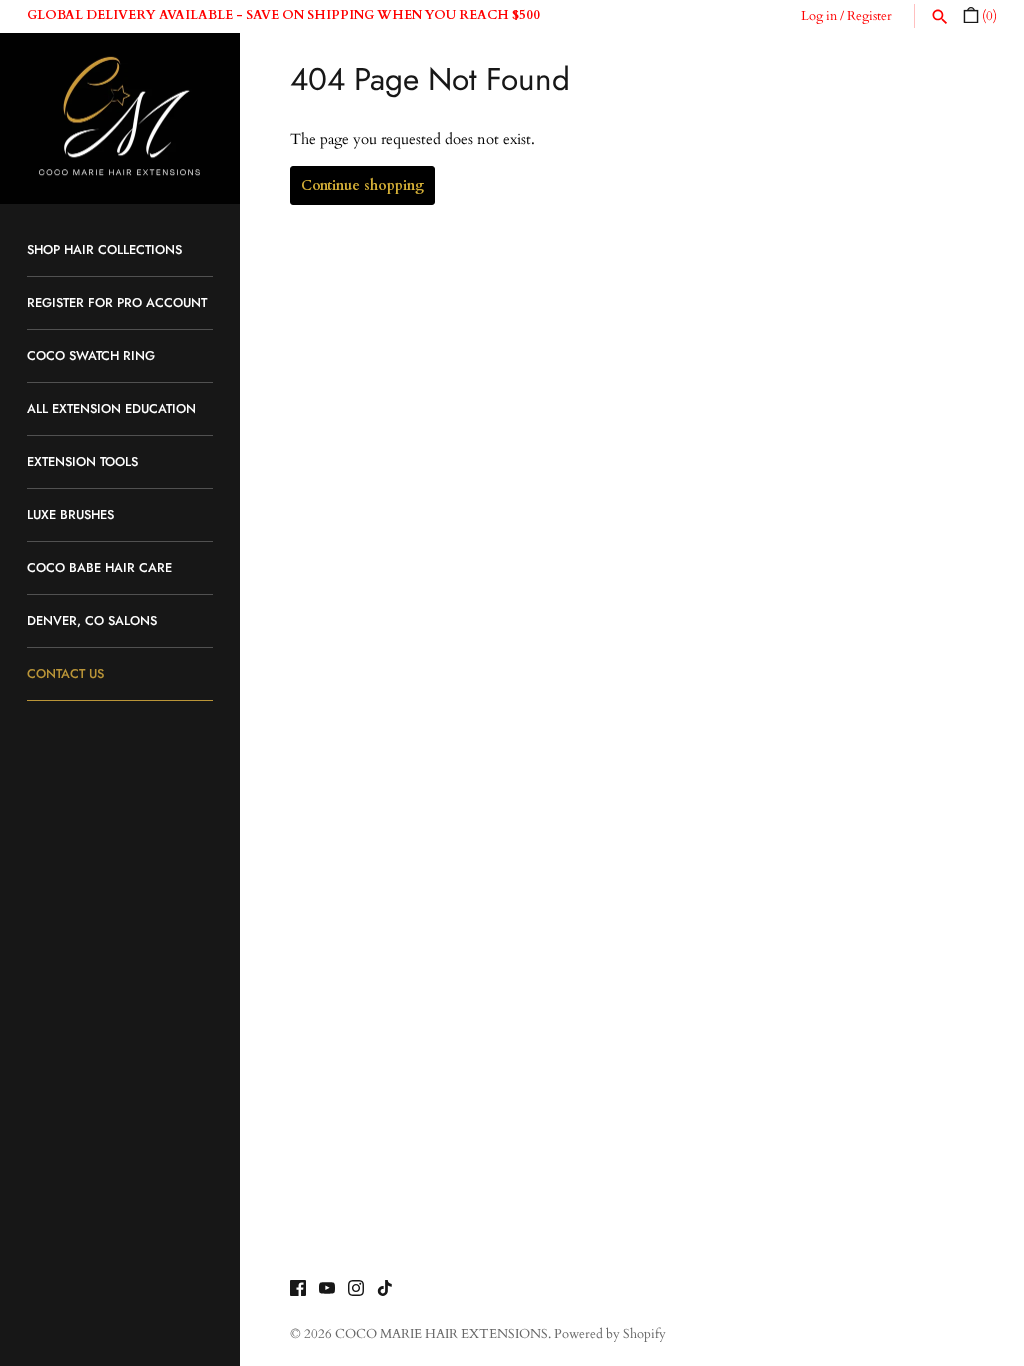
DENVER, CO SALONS (92, 620)
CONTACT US (65, 673)
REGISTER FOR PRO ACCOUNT (117, 302)
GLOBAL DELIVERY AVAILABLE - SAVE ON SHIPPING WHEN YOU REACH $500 (283, 15)
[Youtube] (327, 1291)
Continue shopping (362, 185)
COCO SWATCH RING (91, 355)
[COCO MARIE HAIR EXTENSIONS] (120, 119)
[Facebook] (298, 1291)
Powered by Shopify (610, 1334)
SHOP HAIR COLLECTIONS (104, 249)
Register (869, 16)
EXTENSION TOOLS (82, 461)
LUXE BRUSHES (70, 514)
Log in (819, 16)
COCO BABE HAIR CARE (99, 567)
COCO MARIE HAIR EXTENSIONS (441, 1334)
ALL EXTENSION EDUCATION (111, 408)
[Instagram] (356, 1291)
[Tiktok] (385, 1291)
